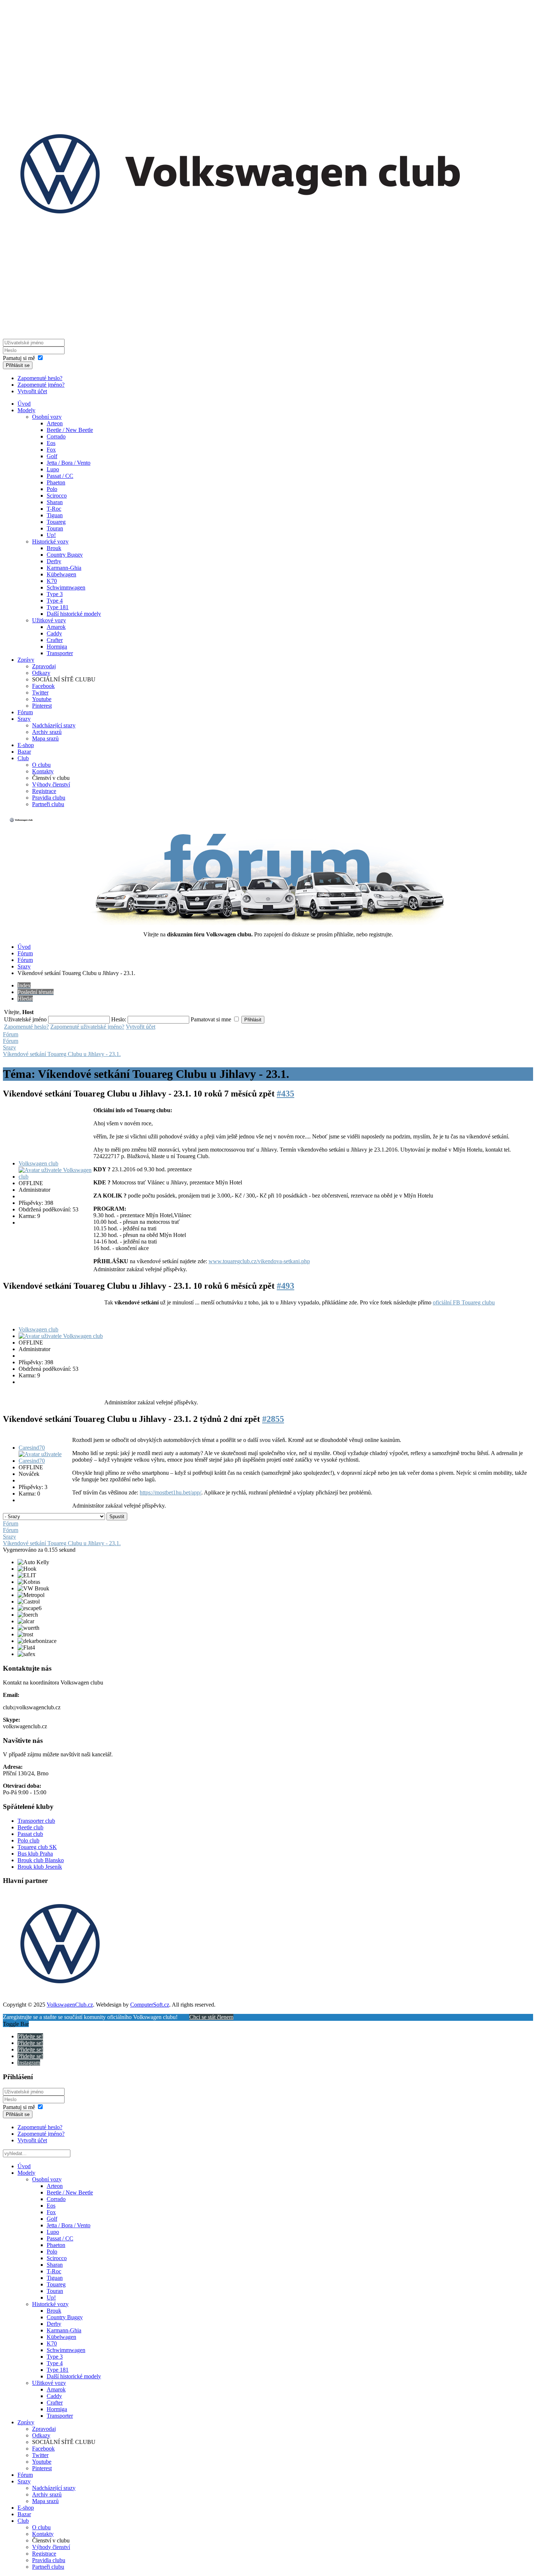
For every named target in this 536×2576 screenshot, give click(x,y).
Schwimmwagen (66, 587)
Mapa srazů (45, 738)
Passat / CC (60, 476)
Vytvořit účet (32, 391)
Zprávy (26, 660)
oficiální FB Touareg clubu (464, 1302)
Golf (52, 456)
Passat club (30, 1834)
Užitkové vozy (49, 620)
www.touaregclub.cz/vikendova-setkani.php (259, 1261)
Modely (26, 410)
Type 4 (55, 601)
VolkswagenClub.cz (70, 2005)
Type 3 (55, 594)
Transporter (60, 653)
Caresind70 (32, 1448)
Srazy (24, 719)
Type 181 (58, 607)
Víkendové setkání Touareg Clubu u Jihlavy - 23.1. (62, 1054)
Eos (51, 443)
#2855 (273, 1419)
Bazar (24, 752)
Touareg (56, 522)
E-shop (26, 745)
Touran (55, 528)
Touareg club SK (37, 1847)
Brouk (54, 548)
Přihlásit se (18, 365)
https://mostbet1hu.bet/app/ (170, 1492)
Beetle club (30, 1827)
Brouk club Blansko (41, 1860)
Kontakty (43, 771)
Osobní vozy (47, 417)
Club (23, 758)
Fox (51, 450)
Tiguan (55, 515)
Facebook (43, 686)
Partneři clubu (48, 804)
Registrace (44, 791)
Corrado (56, 436)
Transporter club (36, 1821)
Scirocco (57, 496)
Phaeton (56, 482)
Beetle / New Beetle (70, 430)
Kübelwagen (61, 574)
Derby (54, 561)
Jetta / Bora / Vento (69, 463)
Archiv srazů (47, 732)
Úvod (24, 404)
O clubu (41, 765)
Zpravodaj (44, 666)
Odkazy (41, 673)
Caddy (54, 633)
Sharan (55, 502)
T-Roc (54, 509)
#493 (286, 1286)
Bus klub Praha (35, 1854)
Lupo (53, 469)
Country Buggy (65, 555)
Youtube (42, 699)
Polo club (28, 1840)
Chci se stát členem (211, 2017)
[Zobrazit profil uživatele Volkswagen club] (55, 1177)
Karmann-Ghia (64, 568)
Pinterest (42, 706)
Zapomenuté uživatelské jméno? (87, 1027)
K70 (52, 581)
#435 (286, 1094)
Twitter (40, 693)
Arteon (55, 423)
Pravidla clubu (49, 798)
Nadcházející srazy (54, 725)
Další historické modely (74, 614)
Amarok (56, 627)
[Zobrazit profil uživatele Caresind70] (45, 1461)
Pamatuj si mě (19, 358)
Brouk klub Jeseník (40, 1867)
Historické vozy (50, 541)
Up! (51, 535)
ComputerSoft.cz (150, 2005)
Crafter (55, 640)
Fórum (25, 712)
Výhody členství (51, 784)
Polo (52, 489)
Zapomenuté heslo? (40, 378)
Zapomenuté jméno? (41, 385)
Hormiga (57, 647)
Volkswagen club (38, 1163)
